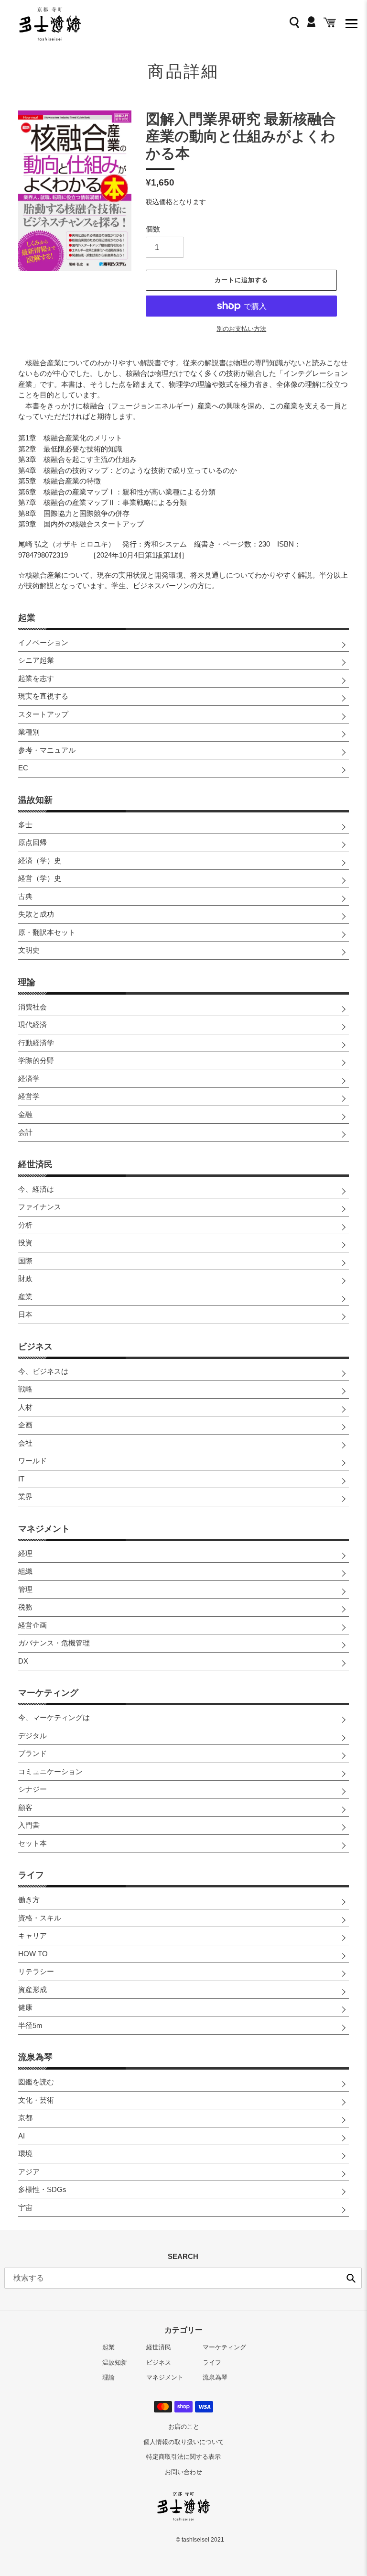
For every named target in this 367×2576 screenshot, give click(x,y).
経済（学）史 (40, 860)
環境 (25, 2154)
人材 (25, 1407)
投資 (25, 1243)
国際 (25, 1261)
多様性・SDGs (42, 2189)
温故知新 (35, 800)
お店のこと (184, 2427)
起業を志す (36, 678)
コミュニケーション (50, 1771)
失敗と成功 (36, 914)
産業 (25, 1297)
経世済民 (35, 1164)
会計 (25, 1132)
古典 (25, 896)
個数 (153, 229)
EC (23, 768)
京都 (25, 2118)
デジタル (32, 1736)
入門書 (29, 1825)
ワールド (32, 1461)
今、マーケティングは (54, 1717)
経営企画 (32, 1625)
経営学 (29, 1096)
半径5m (30, 2025)
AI (22, 2136)
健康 (25, 2007)
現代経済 (32, 1025)
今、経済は (36, 1189)
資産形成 (32, 1990)
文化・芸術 (36, 2100)
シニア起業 (36, 660)
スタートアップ (43, 714)
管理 (25, 1589)
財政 (25, 1278)
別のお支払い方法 (241, 329)
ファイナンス (40, 1207)
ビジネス (35, 1347)
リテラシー (36, 1971)
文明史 (29, 950)
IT (21, 1479)
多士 (25, 825)
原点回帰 (32, 842)
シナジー (32, 1789)
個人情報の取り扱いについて (184, 2442)
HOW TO (33, 1954)
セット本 (32, 1843)
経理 (25, 1553)
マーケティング (48, 1693)
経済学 (29, 1079)
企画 (25, 1425)
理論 (27, 982)
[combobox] (183, 2278)
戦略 (25, 1389)
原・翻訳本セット (47, 932)
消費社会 (32, 1007)
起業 (27, 618)
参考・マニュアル (47, 750)
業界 (25, 1496)
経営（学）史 (40, 878)
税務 (25, 1607)
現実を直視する (43, 696)
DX (23, 1661)
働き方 (29, 1900)
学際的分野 (36, 1060)
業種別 (29, 732)
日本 (25, 1314)
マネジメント (44, 1529)
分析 (25, 1225)
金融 (25, 1114)
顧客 (25, 1807)
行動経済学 (36, 1043)
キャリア (32, 1935)
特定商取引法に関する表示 (183, 2457)
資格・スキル (40, 1918)
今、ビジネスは (43, 1371)
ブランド (32, 1753)
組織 (25, 1571)
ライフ (31, 1875)
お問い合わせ (183, 2472)
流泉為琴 (35, 2057)
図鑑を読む (36, 2082)
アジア (29, 2172)
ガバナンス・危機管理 (54, 1643)
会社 (25, 1443)
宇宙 (25, 2208)
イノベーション (43, 642)
